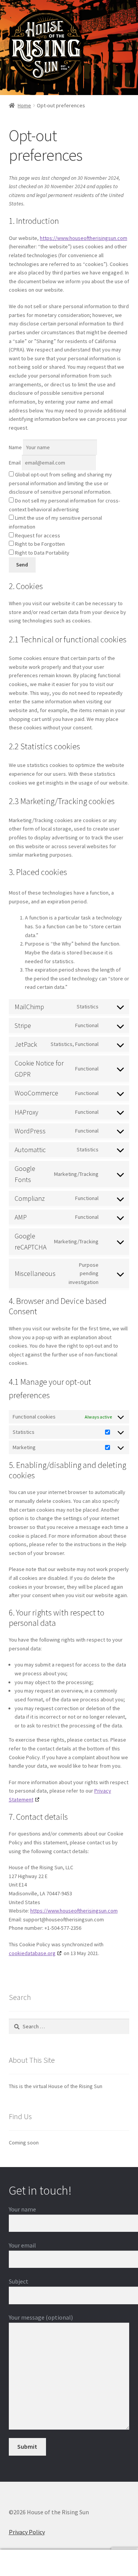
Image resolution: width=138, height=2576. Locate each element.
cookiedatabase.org (32, 1953)
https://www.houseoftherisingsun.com (84, 238)
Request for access (37, 535)
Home (24, 105)
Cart (107, 2556)
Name (15, 447)
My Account (23, 2563)
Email (15, 463)
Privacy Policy (27, 2532)
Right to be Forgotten (39, 544)
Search (69, 2563)
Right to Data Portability (42, 553)
